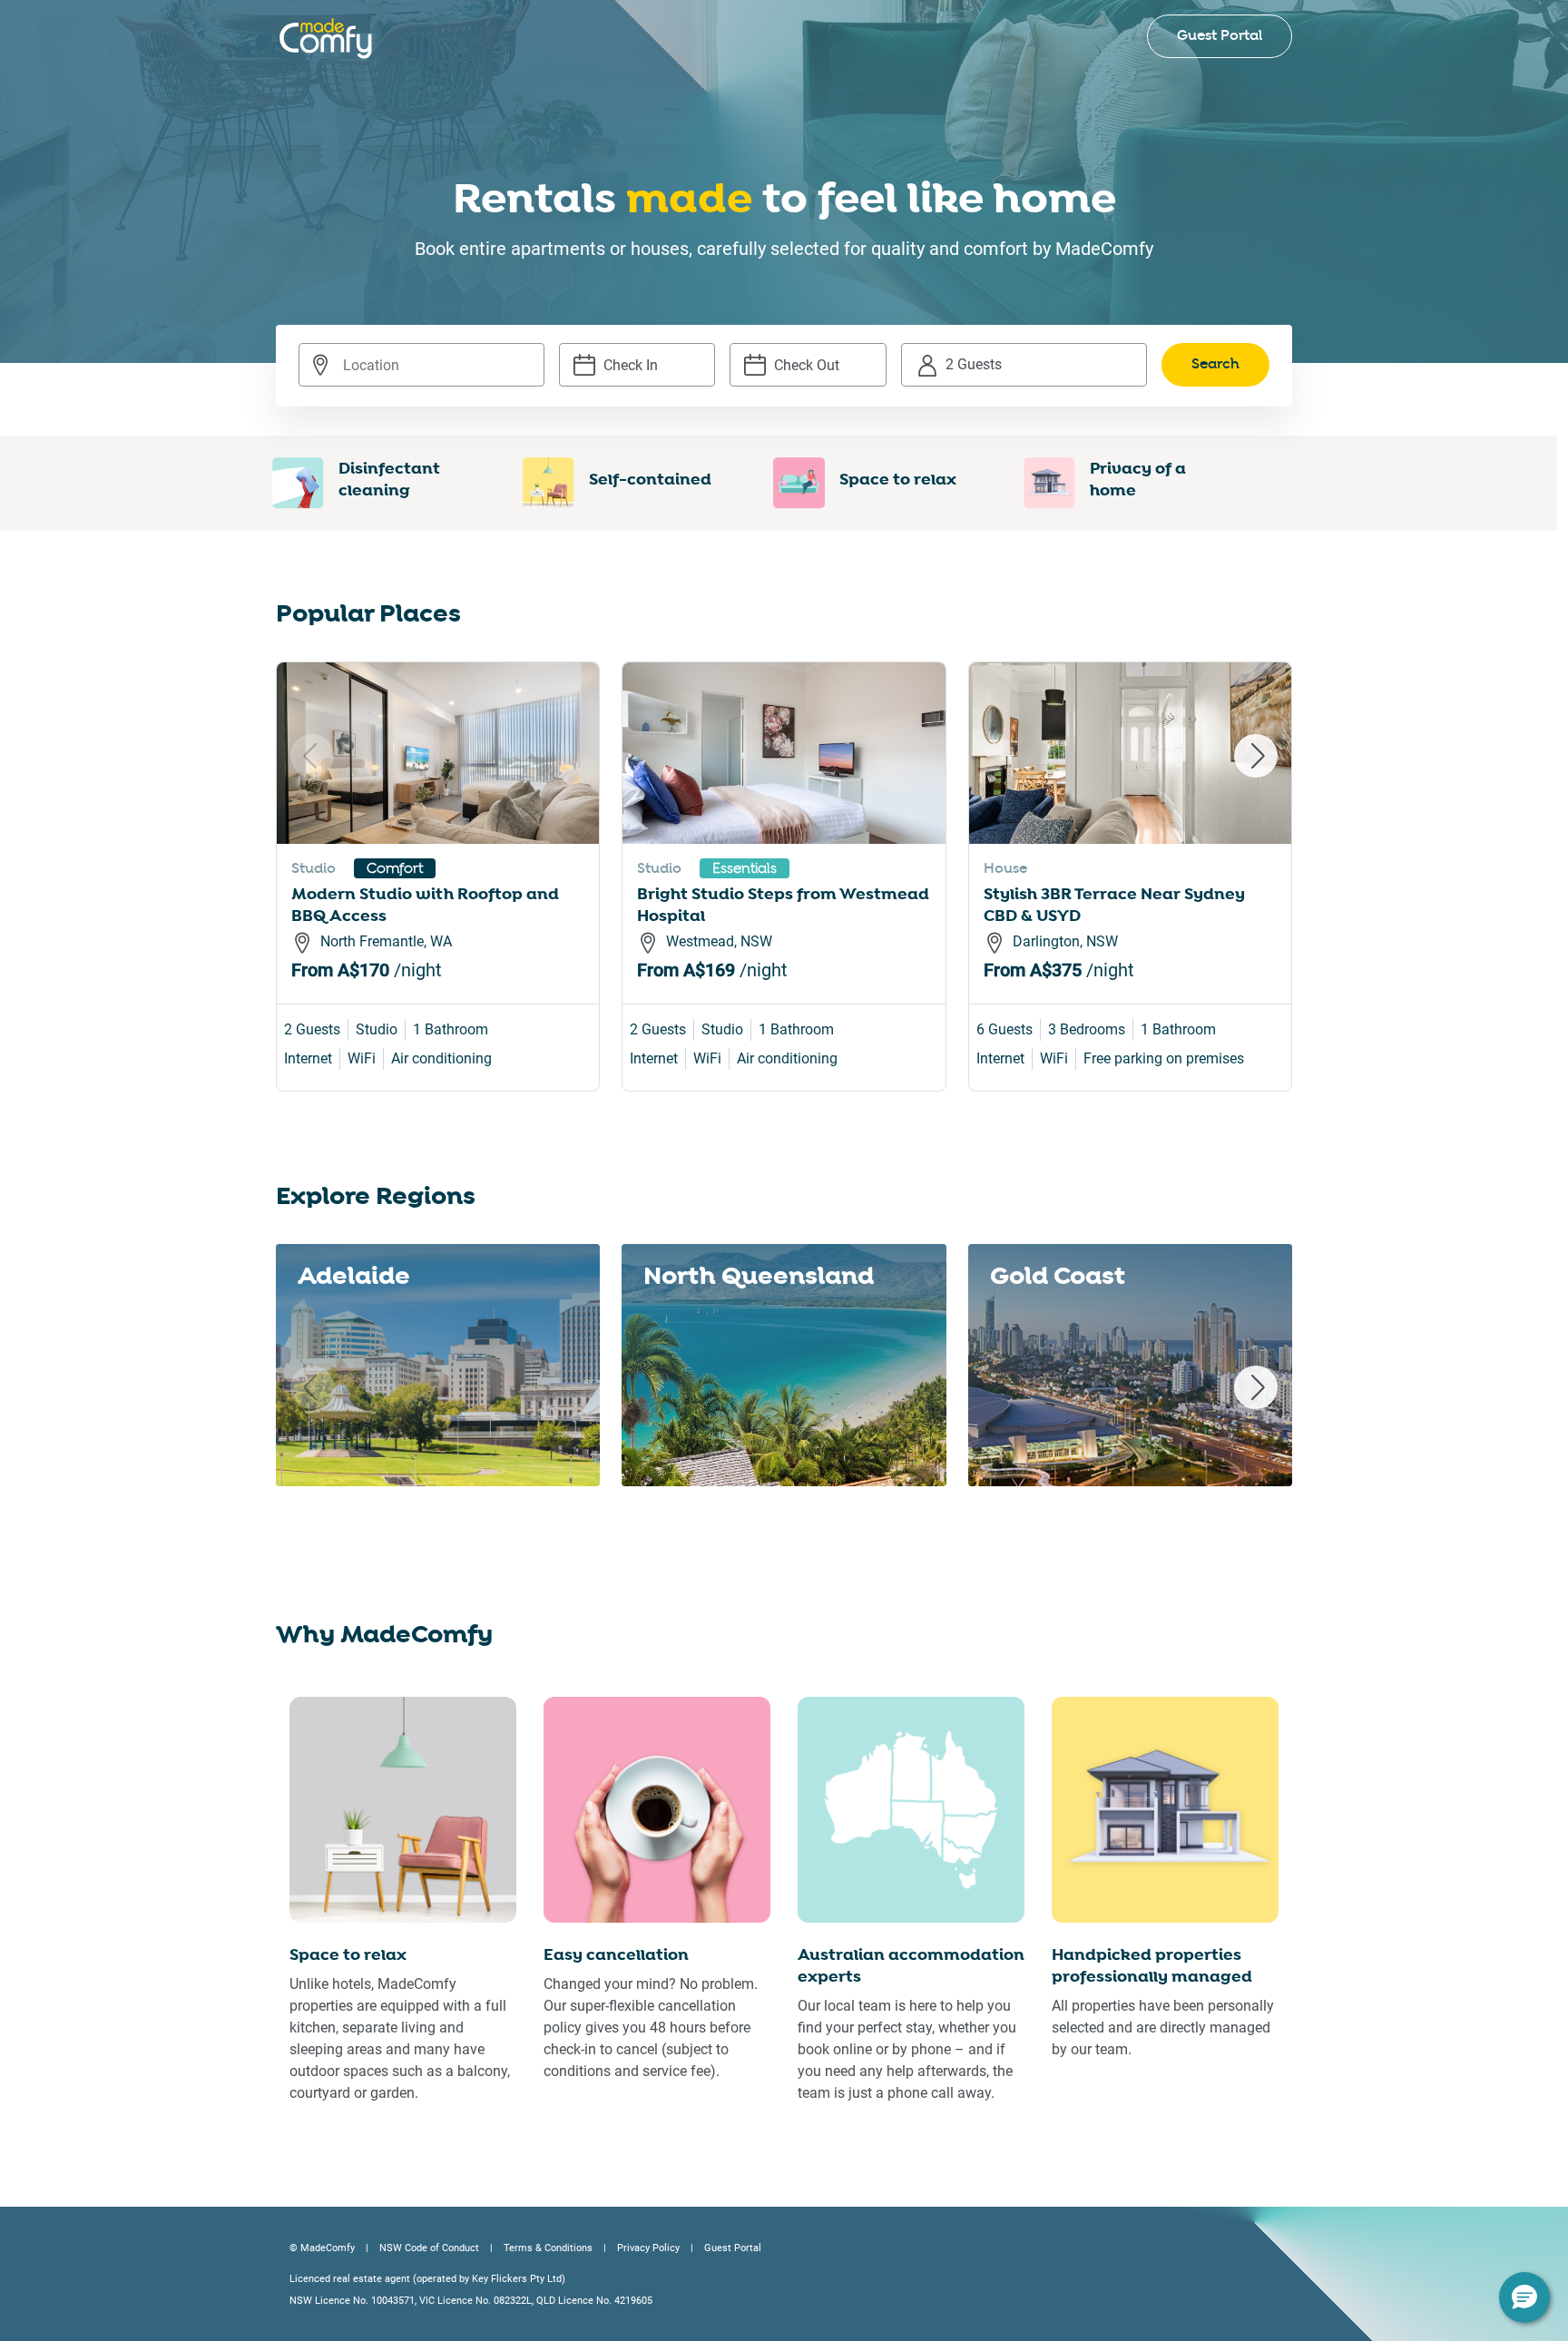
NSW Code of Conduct (429, 2248)
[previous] (312, 756)
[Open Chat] (1524, 2297)
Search (1215, 364)
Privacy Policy (648, 2248)
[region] (784, 898)
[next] (1256, 756)
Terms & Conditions (548, 2248)
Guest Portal (1220, 36)
